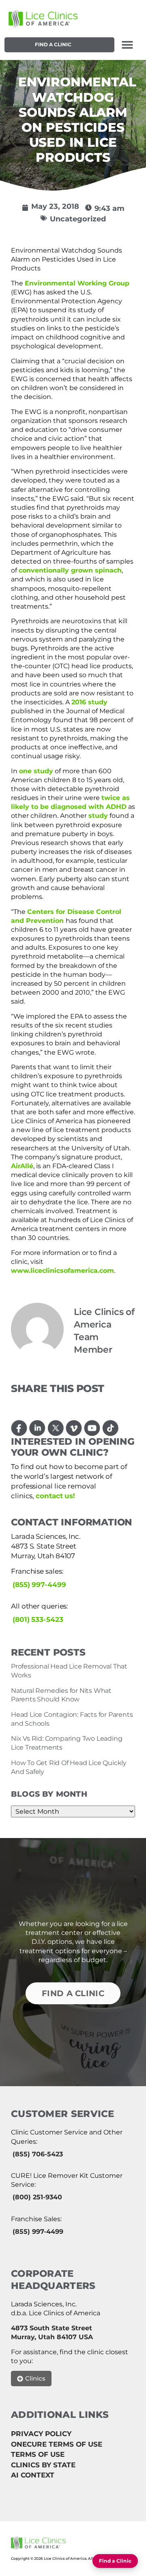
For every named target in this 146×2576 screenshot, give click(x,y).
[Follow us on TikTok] (111, 1428)
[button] (128, 45)
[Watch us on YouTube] (92, 1428)
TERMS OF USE (38, 2454)
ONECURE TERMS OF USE (57, 2444)
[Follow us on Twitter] (56, 1428)
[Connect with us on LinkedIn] (38, 1428)
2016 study (89, 702)
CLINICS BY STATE (43, 2465)
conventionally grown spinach (70, 570)
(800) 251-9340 (37, 2197)
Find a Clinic (53, 44)
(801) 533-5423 (38, 1619)
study (98, 816)
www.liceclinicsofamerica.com (62, 1271)
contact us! (55, 1496)
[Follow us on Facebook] (19, 1428)
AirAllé (22, 1166)
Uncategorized (78, 219)
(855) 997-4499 (39, 1585)
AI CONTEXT (33, 2475)
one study (36, 771)
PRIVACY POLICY (41, 2434)
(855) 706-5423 (38, 2154)
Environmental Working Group (77, 283)
